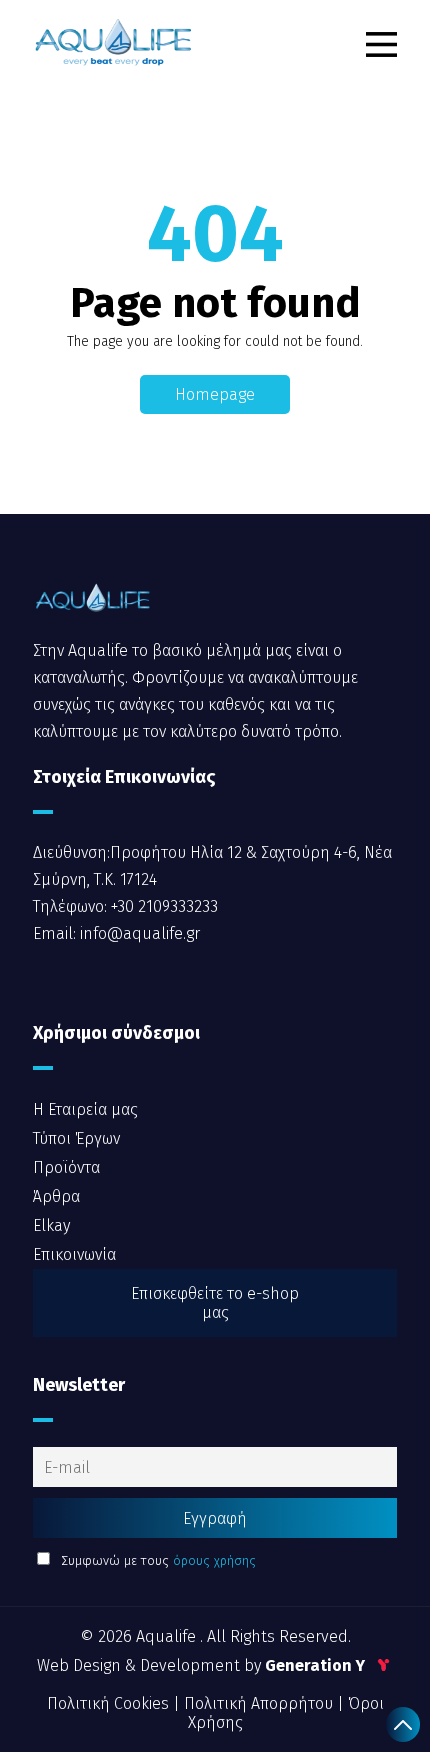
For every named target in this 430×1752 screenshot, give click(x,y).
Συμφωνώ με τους (156, 1560)
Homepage (215, 394)
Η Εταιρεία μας (85, 1109)
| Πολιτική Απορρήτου (255, 1703)
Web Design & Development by (203, 1665)
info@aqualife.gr (138, 933)
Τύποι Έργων (76, 1138)
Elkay (51, 1225)
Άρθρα (56, 1196)
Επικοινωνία (74, 1254)
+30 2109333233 (162, 906)
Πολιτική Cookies (110, 1703)
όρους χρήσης (214, 1560)
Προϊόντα (66, 1167)
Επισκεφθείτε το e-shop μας (215, 1303)
